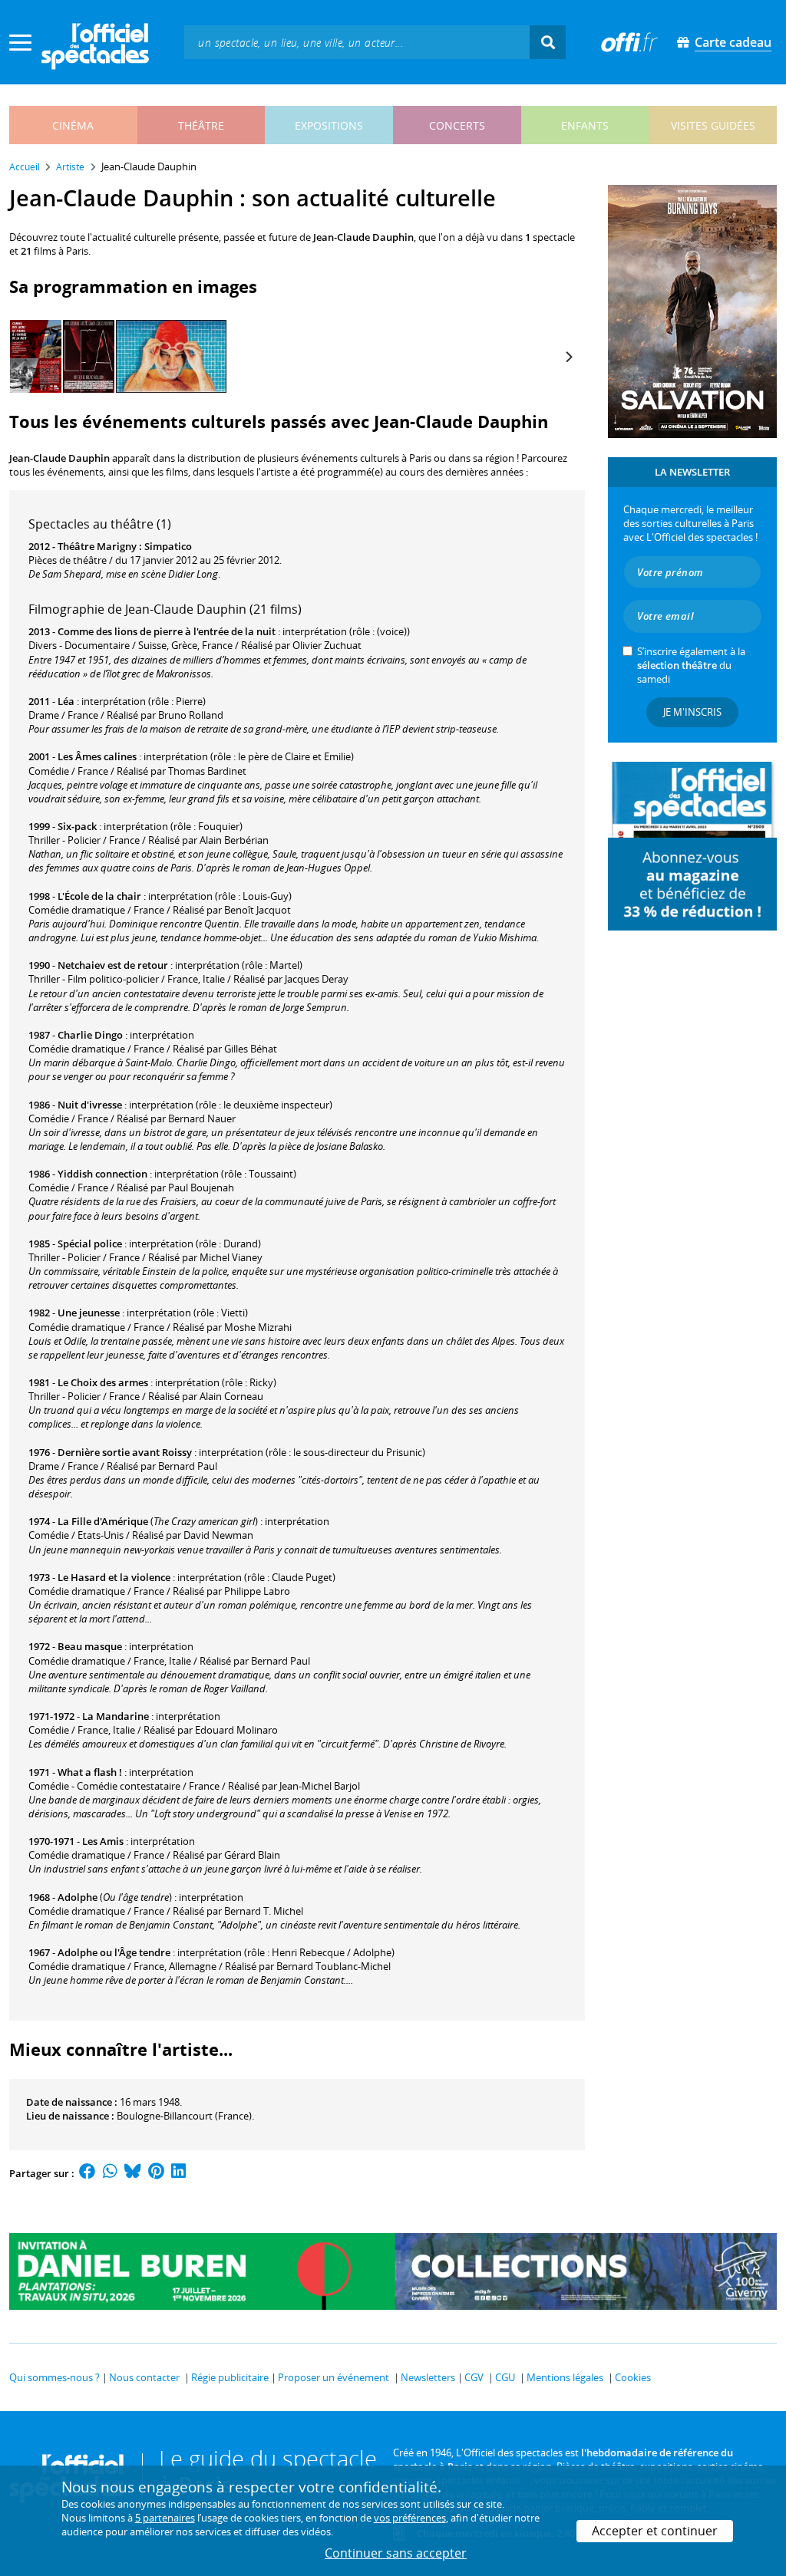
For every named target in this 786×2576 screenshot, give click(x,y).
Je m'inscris (692, 712)
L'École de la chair (99, 896)
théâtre (201, 125)
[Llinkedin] (178, 2173)
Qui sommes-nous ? (54, 2377)
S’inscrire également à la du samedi (691, 665)
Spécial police (90, 1244)
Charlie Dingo (90, 1035)
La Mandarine (116, 1716)
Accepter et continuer (655, 2531)
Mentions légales (565, 2377)
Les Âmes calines (97, 756)
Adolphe (78, 1897)
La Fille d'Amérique (103, 1521)
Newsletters (428, 2377)
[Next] (568, 357)
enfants (585, 125)
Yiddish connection (102, 1174)
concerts (457, 125)
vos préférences (410, 2518)
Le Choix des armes (103, 1382)
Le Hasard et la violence (114, 1577)
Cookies (633, 2377)
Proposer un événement (334, 2377)
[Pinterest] (156, 2173)
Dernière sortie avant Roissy (125, 1452)
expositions (329, 125)
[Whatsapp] (110, 2173)
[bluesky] (133, 2173)
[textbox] (357, 42)
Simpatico (168, 546)
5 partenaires (165, 2518)
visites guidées (713, 125)
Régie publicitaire (230, 2377)
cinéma (73, 125)
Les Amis (103, 1841)
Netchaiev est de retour (113, 965)
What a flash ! (90, 1772)
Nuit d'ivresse (90, 1105)
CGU (505, 2377)
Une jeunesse (89, 1313)
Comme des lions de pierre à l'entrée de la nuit (167, 631)
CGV (474, 2377)
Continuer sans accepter (396, 2553)
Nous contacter (144, 2377)
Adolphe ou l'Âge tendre (114, 1952)
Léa (66, 701)
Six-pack (77, 826)
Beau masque (90, 1646)
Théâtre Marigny (97, 546)
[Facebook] (88, 2173)
